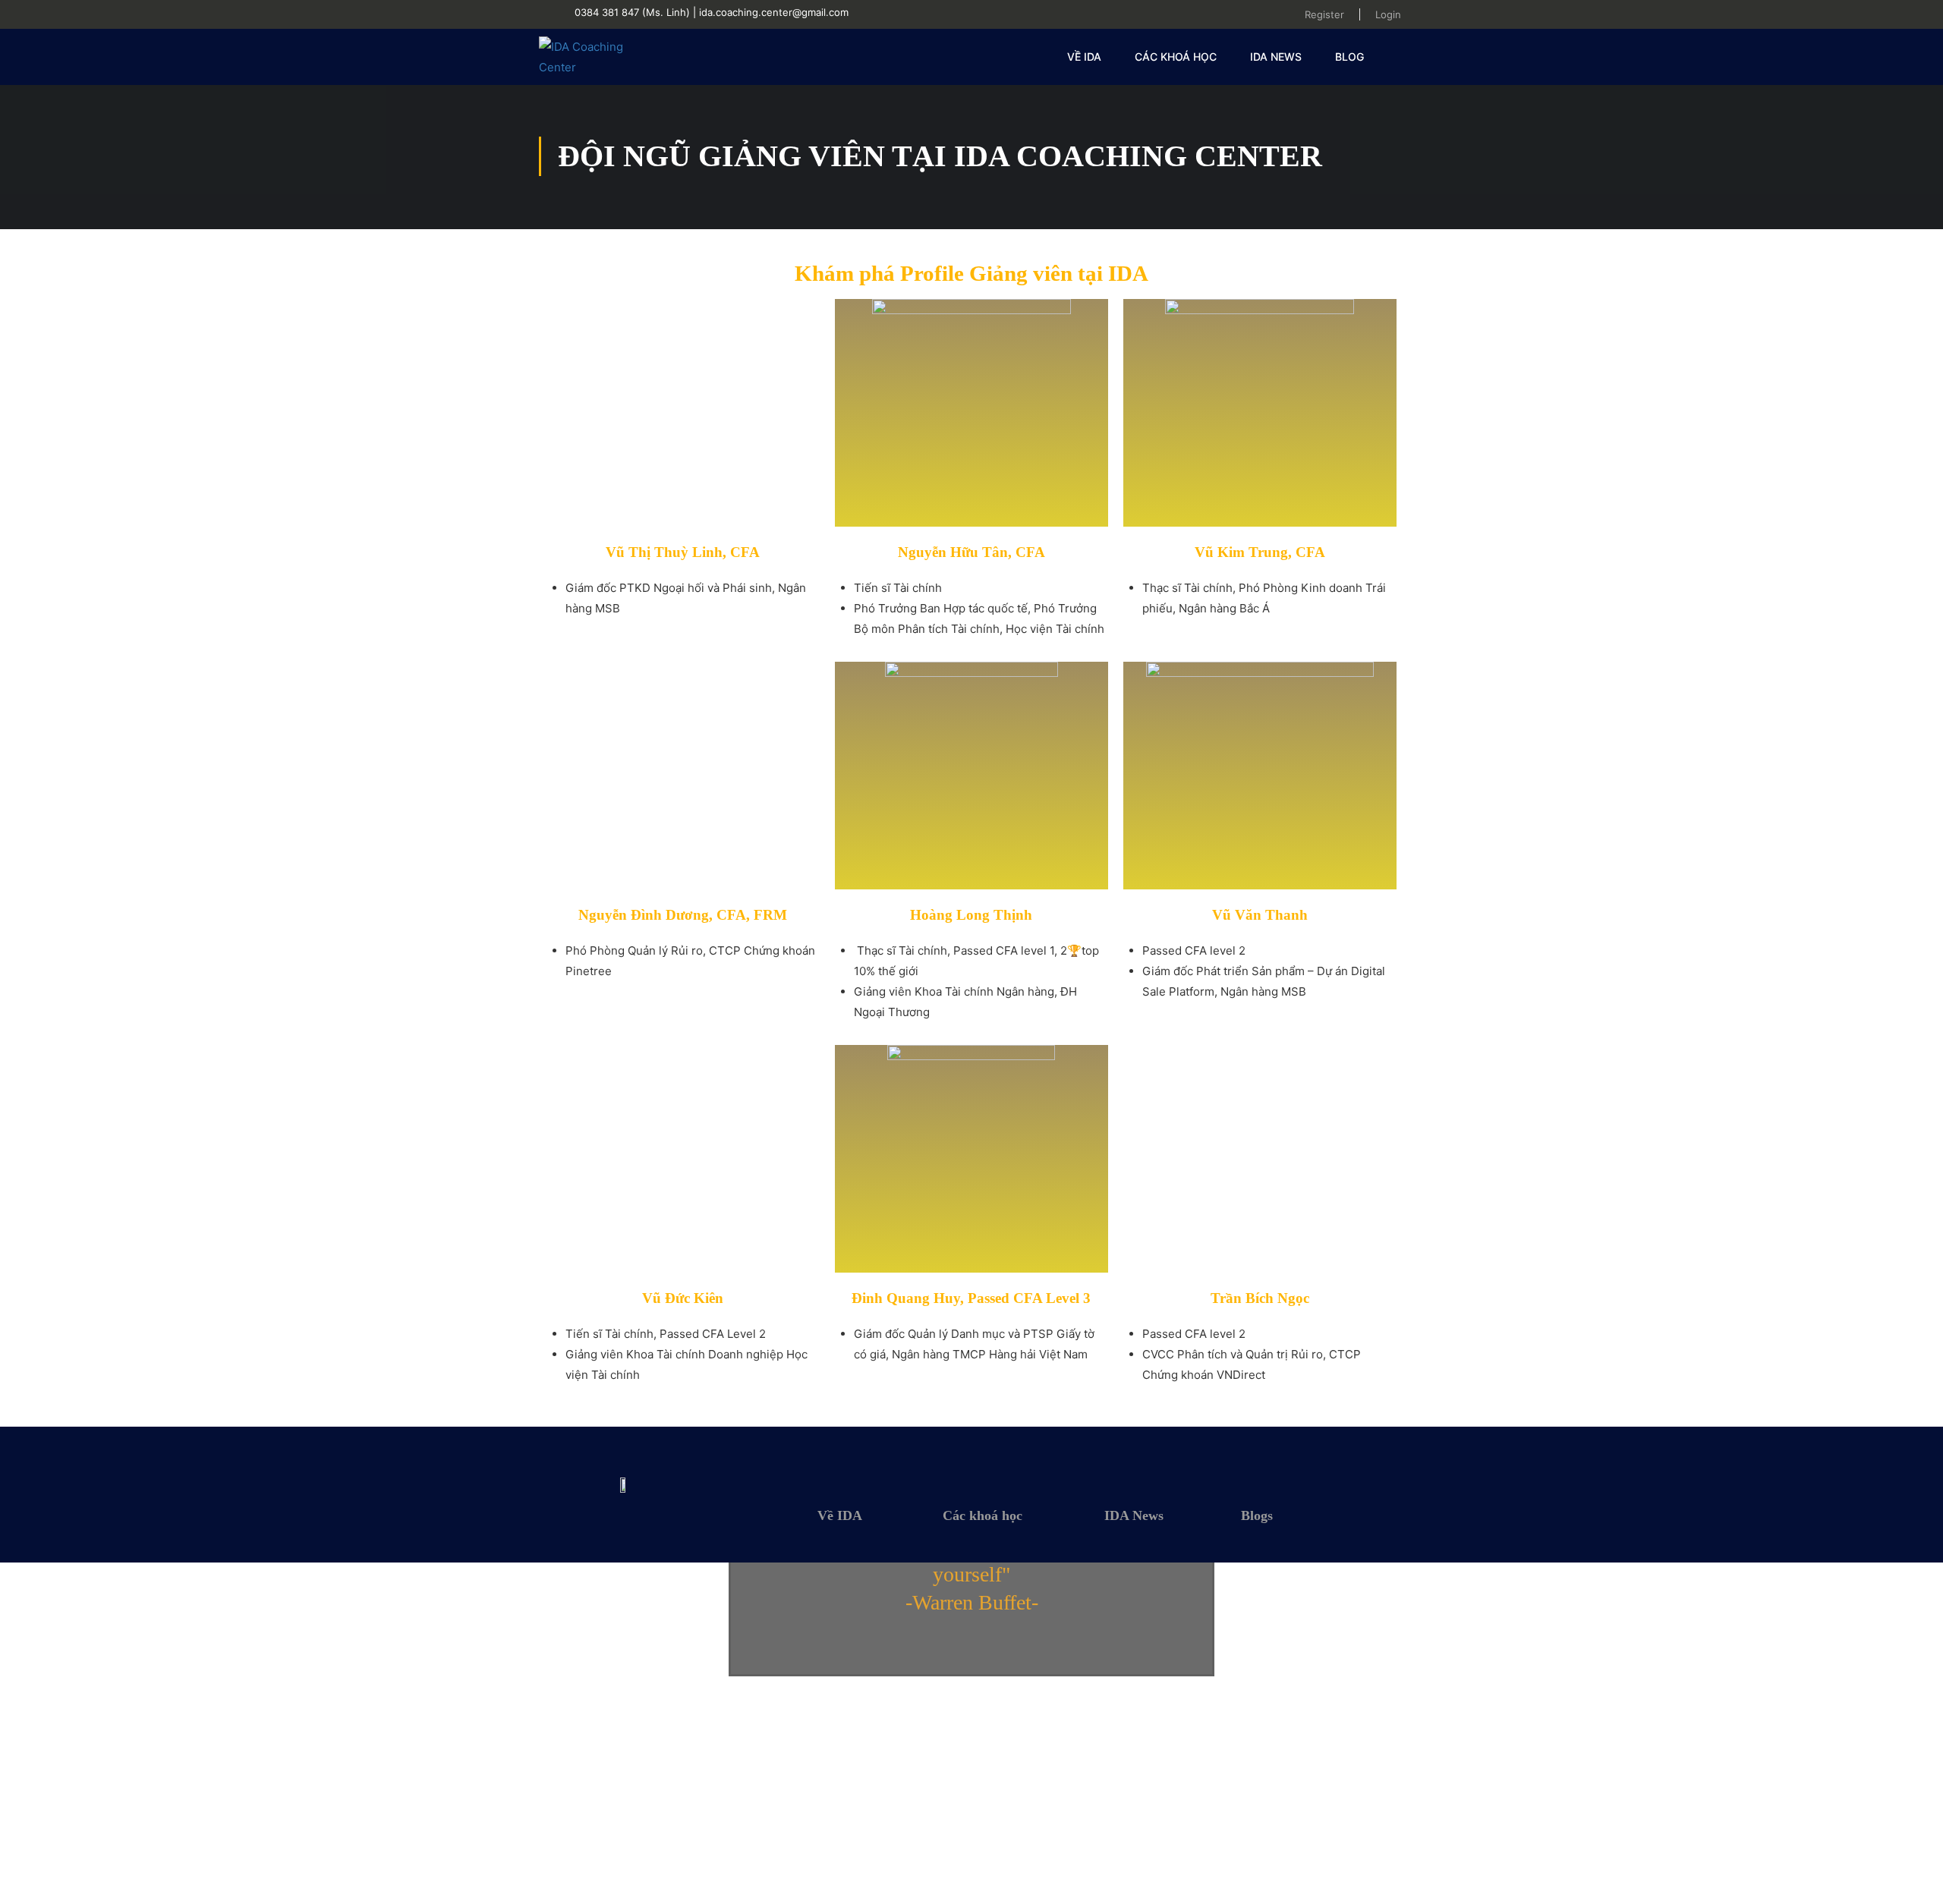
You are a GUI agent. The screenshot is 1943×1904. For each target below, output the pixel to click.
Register (1324, 14)
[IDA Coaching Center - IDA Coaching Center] (597, 57)
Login (1388, 14)
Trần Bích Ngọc (1260, 1298)
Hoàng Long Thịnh (971, 915)
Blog (1349, 57)
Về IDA (1084, 57)
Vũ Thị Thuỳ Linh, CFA (683, 552)
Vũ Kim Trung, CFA (1260, 552)
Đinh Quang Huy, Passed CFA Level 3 (971, 1298)
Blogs (1257, 1515)
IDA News (1276, 57)
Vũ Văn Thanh (1260, 915)
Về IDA (840, 1515)
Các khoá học (983, 1515)
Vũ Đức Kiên (683, 1298)
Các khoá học (1176, 57)
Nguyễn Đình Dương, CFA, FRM (683, 915)
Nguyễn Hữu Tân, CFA (971, 552)
